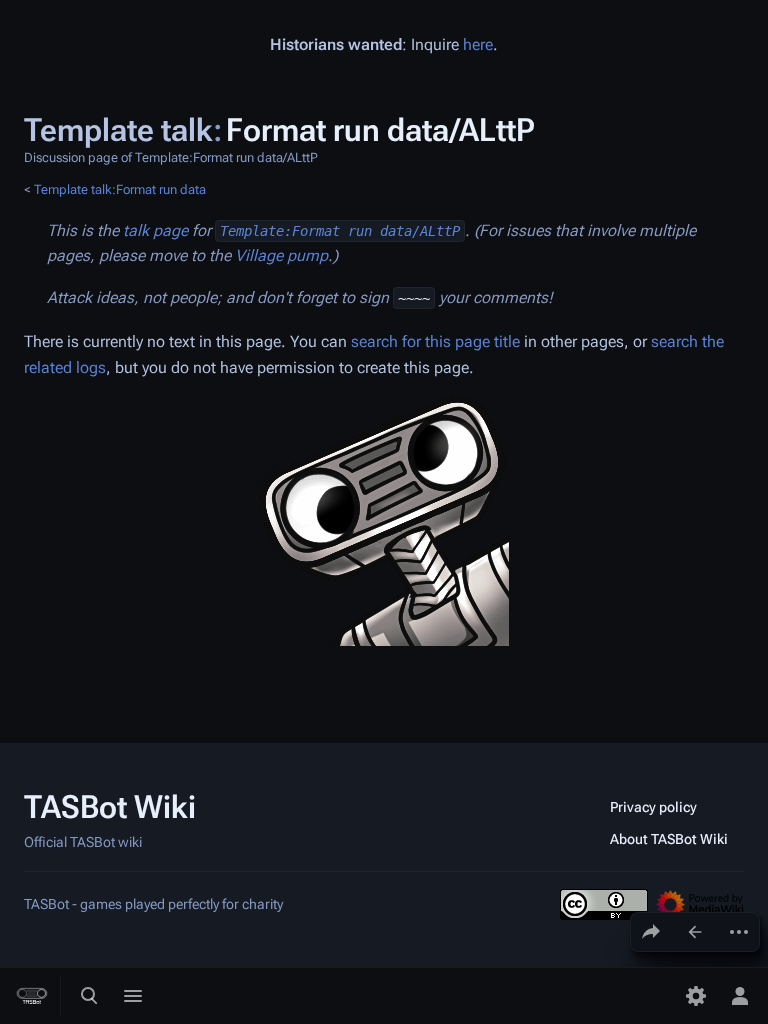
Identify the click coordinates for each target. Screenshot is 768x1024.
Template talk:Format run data (120, 189)
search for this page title (435, 341)
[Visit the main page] (32, 996)
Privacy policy (653, 807)
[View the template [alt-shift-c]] (695, 932)
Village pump (281, 255)
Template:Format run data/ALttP (340, 231)
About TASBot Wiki (669, 839)
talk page (155, 230)
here (478, 44)
